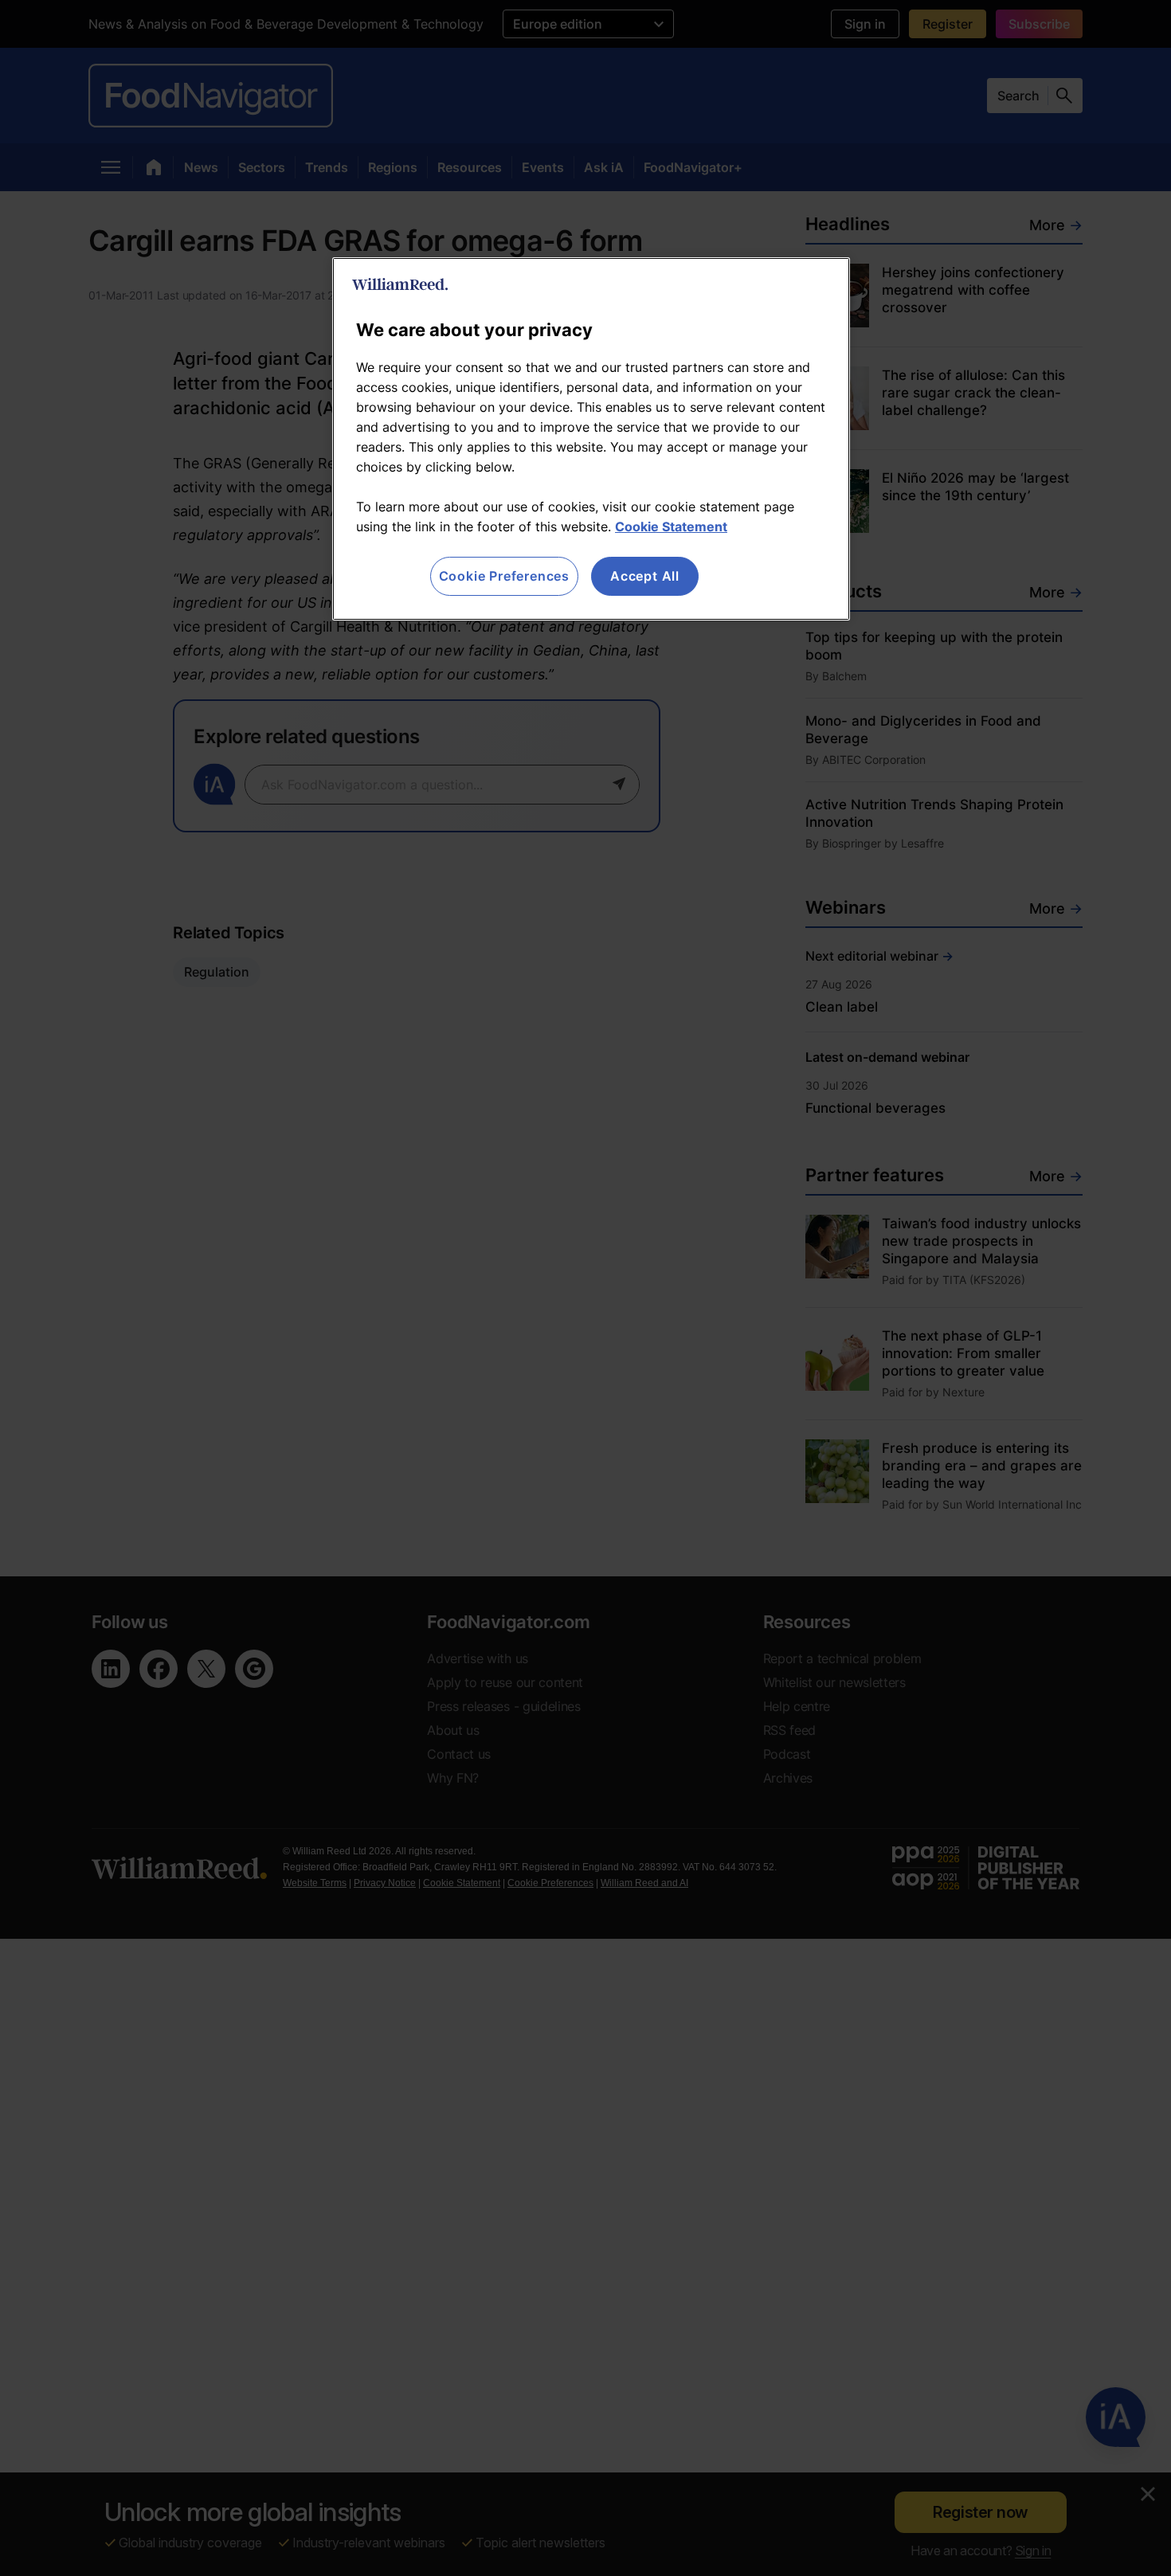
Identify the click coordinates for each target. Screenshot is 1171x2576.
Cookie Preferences (504, 576)
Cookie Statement (671, 527)
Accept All (645, 576)
